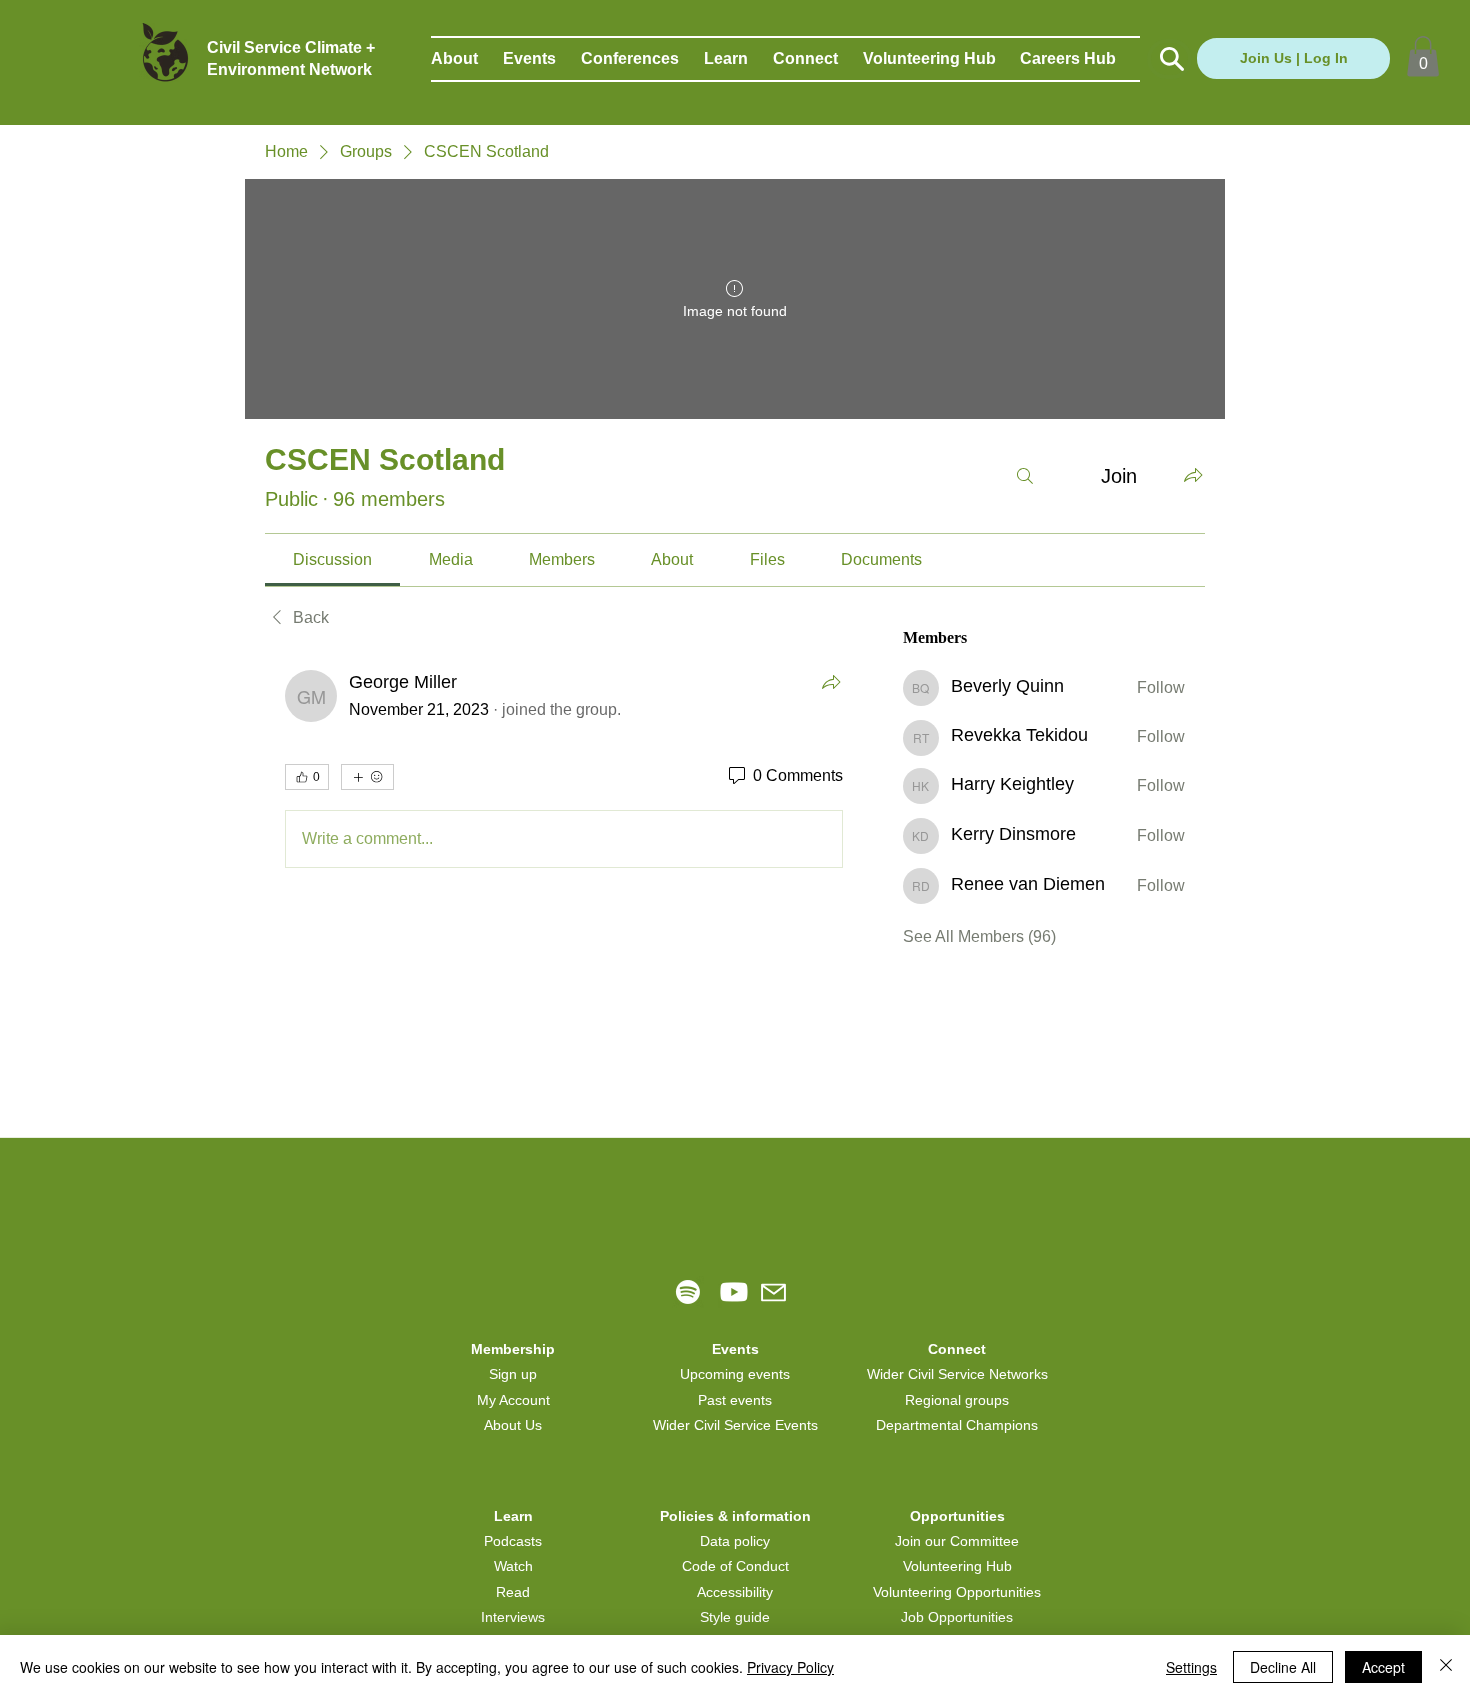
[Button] (1169, 59)
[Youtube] (734, 1292)
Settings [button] (1191, 1667)
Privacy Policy (790, 1667)
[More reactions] (367, 777)
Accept (1383, 1667)
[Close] (1446, 1667)
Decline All (1283, 1667)
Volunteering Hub (957, 1566)
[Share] (831, 682)
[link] (332, 559)
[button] (467, 59)
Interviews (513, 1617)
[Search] (1025, 476)
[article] (564, 773)
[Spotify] (688, 1292)
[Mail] (773, 1292)
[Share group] (1193, 475)
